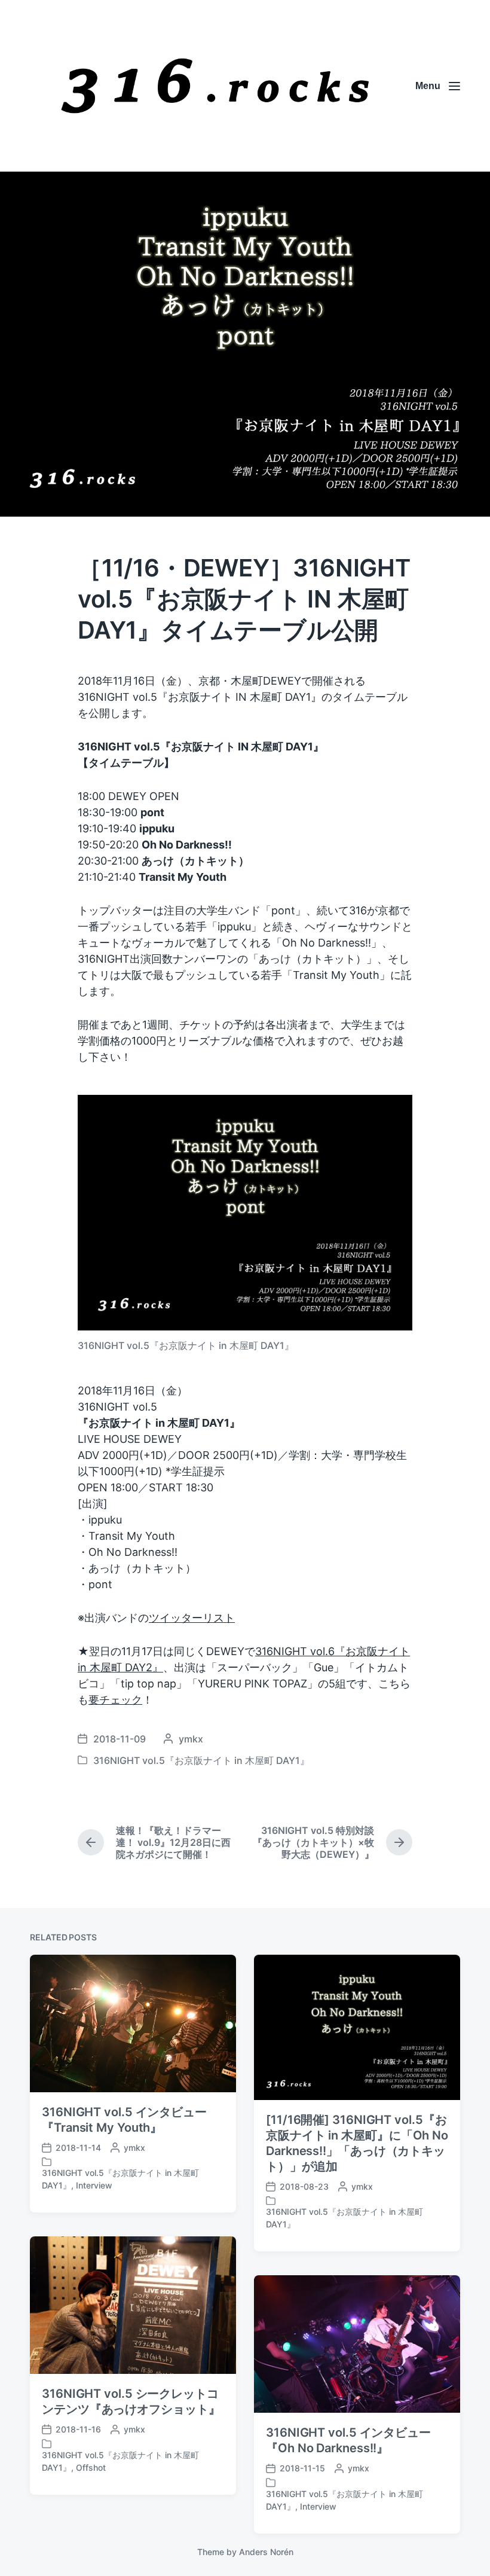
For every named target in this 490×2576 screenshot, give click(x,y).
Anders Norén (266, 2552)
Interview (94, 2185)
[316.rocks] (215, 86)
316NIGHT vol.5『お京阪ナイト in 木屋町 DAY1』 (201, 1760)
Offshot (91, 2467)
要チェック (115, 1700)
